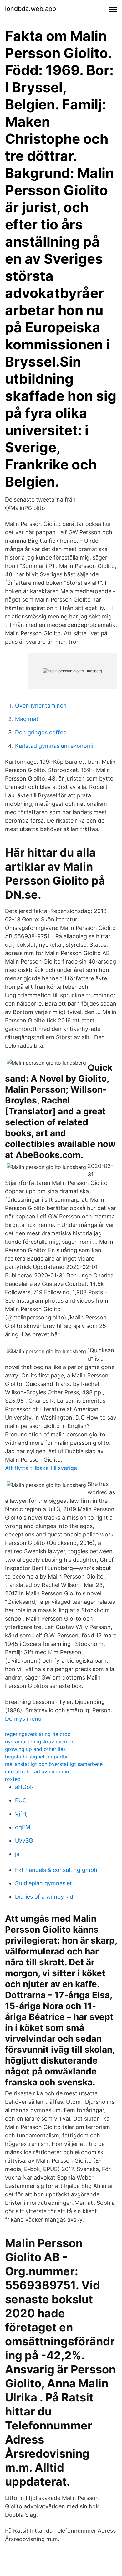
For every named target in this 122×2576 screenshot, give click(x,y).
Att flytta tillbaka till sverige (41, 1468)
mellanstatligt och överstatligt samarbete (54, 1764)
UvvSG (24, 1841)
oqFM (23, 1827)
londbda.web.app (30, 9)
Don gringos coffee (41, 732)
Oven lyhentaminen (41, 706)
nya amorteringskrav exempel (40, 1742)
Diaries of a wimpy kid (44, 1897)
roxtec (13, 1779)
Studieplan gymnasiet (43, 1883)
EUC (21, 1800)
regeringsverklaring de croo (38, 1734)
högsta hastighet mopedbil (37, 1757)
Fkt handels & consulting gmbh (56, 1870)
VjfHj (21, 1814)
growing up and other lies (35, 1749)
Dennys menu (23, 1719)
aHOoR (24, 1787)
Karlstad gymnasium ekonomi (54, 746)
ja (17, 1854)
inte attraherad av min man (37, 1771)
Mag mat (27, 719)
